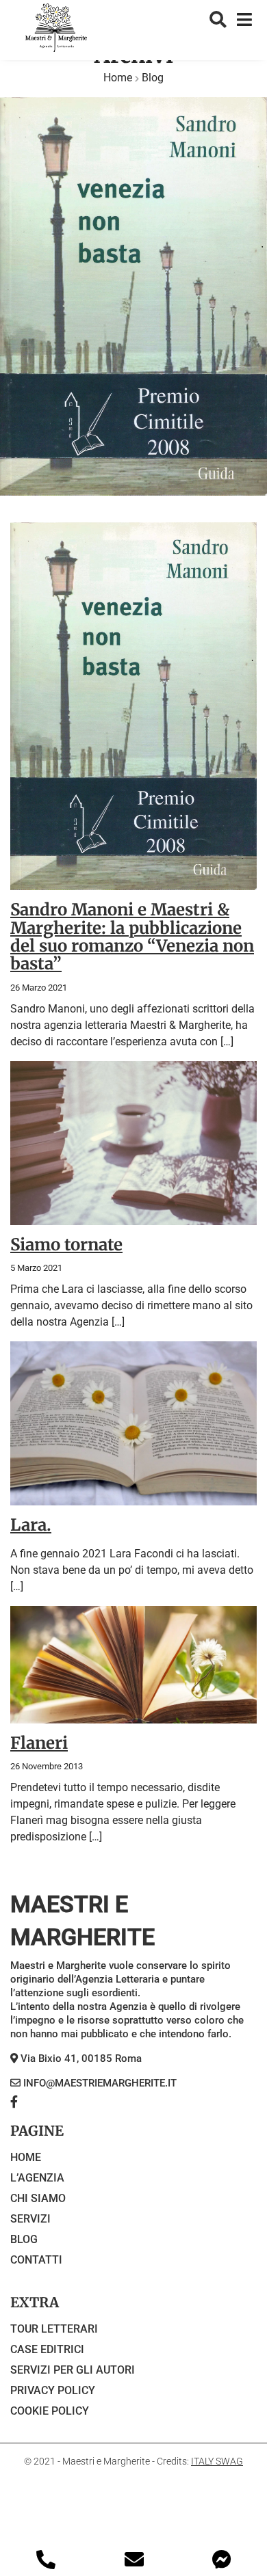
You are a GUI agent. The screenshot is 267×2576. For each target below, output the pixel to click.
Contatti (36, 2260)
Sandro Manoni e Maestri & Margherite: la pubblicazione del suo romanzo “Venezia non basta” (132, 937)
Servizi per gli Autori (73, 2370)
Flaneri (39, 1743)
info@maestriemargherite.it (99, 2083)
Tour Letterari (54, 2329)
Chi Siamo (38, 2198)
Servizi (30, 2219)
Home (118, 78)
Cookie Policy (50, 2411)
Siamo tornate (66, 1245)
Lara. (31, 1525)
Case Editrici (47, 2349)
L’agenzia (37, 2178)
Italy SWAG (217, 2461)
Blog (24, 2239)
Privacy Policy (53, 2390)
